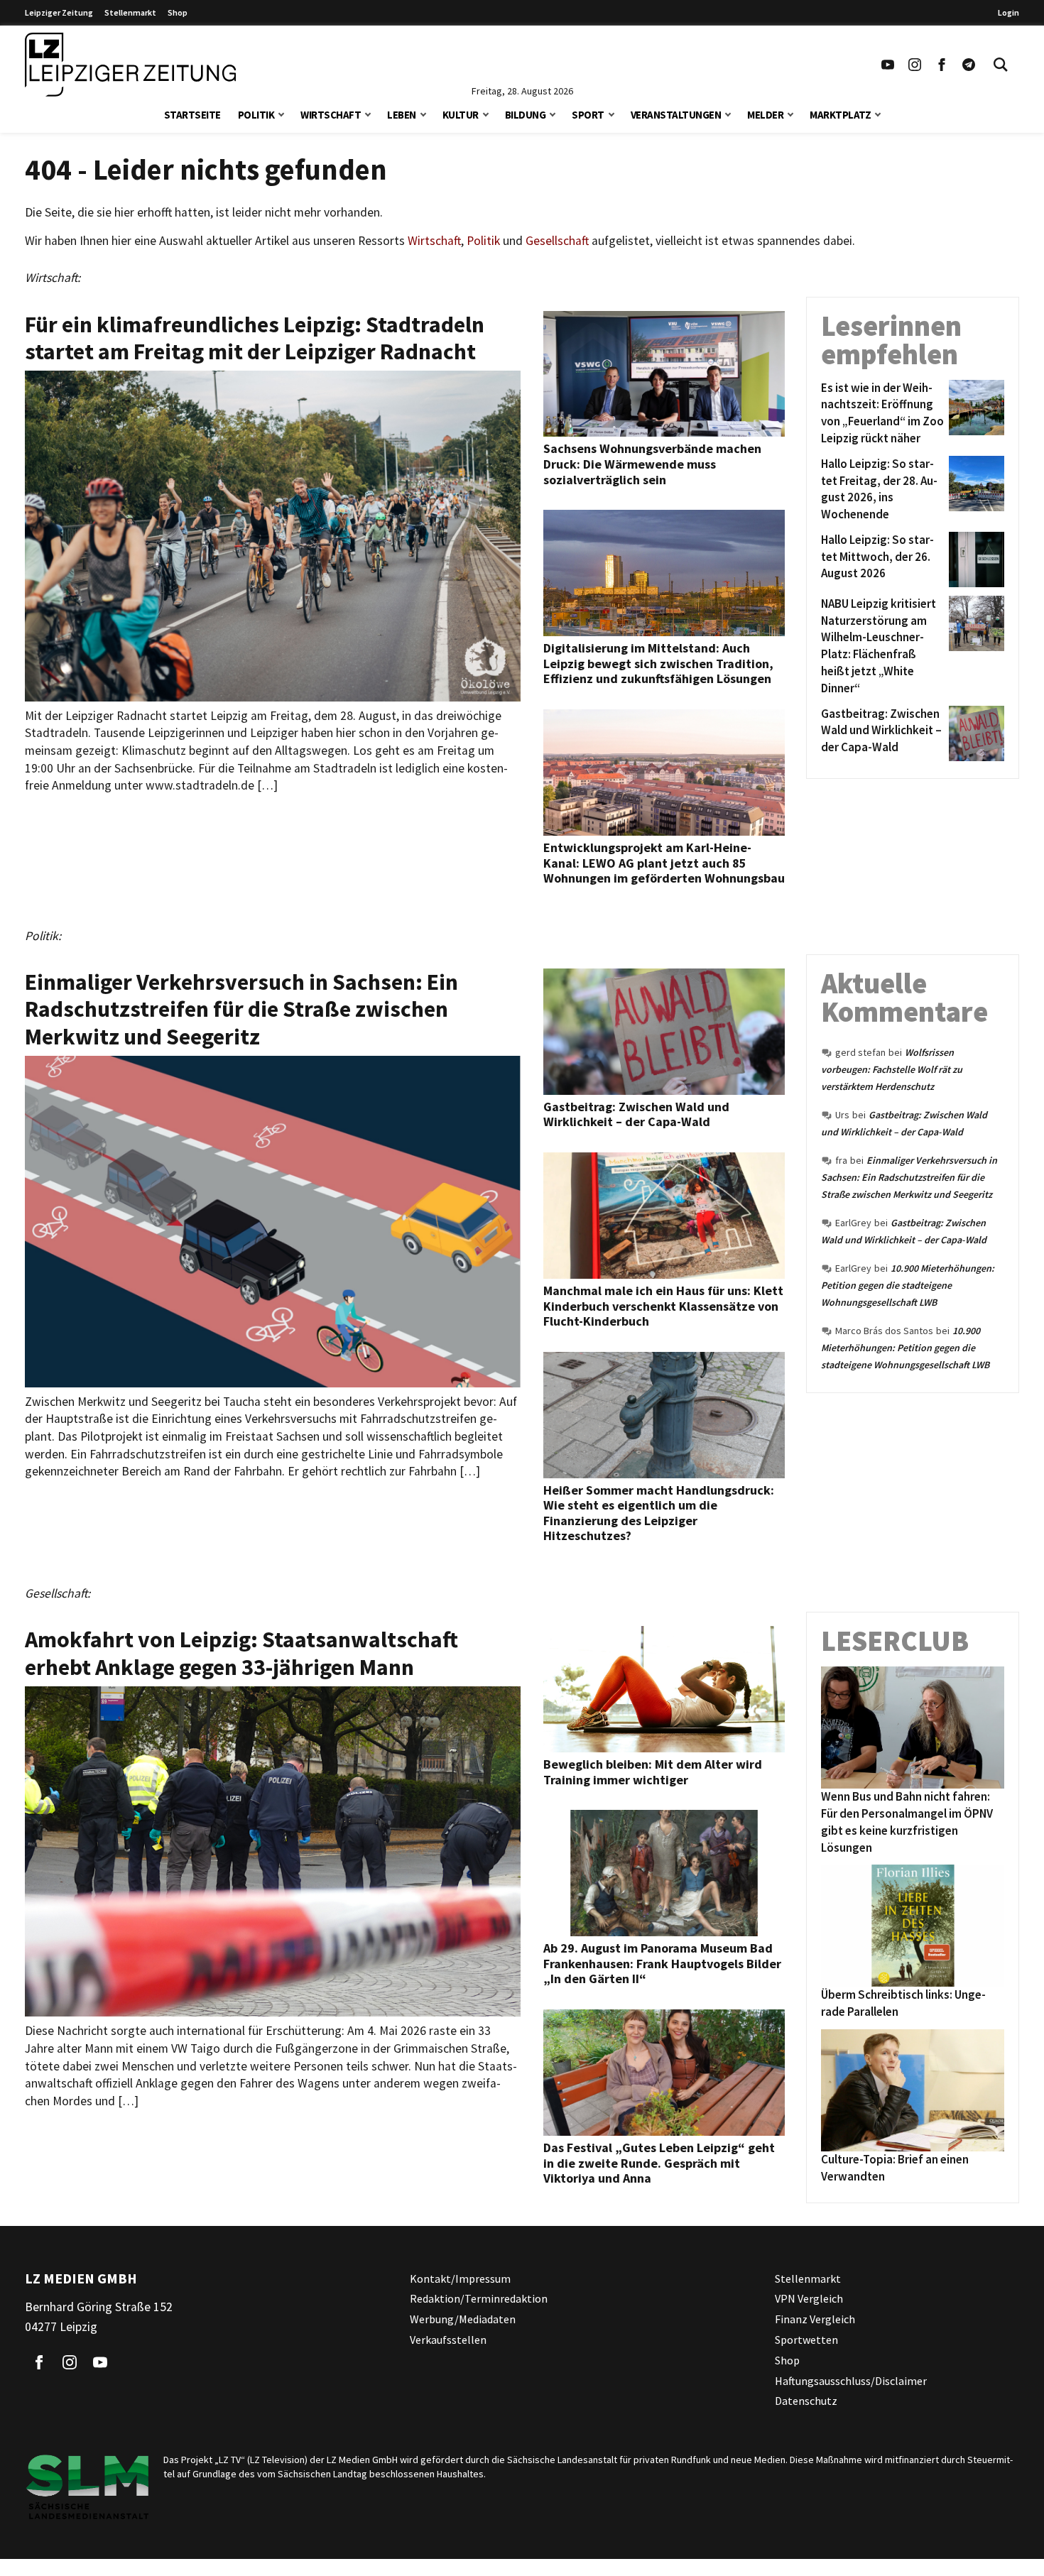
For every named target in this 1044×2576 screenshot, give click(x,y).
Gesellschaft (557, 241)
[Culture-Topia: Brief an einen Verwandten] (913, 2090)
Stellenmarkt (130, 12)
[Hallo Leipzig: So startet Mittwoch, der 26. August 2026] (974, 560)
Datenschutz (806, 2401)
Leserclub (895, 1641)
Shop (178, 12)
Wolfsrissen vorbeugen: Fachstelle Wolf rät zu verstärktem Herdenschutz (892, 1069)
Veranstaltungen (676, 115)
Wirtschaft (331, 115)
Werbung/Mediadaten (463, 2319)
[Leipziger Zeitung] (130, 65)
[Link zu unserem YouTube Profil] (888, 65)
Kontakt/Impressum (460, 2278)
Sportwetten (806, 2340)
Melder (765, 115)
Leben (402, 115)
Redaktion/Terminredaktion (479, 2298)
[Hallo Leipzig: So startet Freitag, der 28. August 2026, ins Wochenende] (974, 490)
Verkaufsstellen (448, 2340)
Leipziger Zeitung (59, 12)
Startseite (192, 115)
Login (1008, 12)
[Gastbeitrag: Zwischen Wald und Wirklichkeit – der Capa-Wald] (974, 733)
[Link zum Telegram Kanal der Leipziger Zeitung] (969, 65)
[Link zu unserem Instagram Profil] (915, 65)
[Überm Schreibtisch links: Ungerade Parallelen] (913, 1926)
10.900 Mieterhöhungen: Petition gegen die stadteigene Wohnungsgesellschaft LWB (908, 1285)
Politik (256, 115)
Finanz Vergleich (815, 2319)
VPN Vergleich (809, 2298)
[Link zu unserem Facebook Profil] (942, 65)
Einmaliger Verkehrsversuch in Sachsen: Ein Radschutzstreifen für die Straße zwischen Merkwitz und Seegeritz (909, 1177)
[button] (281, 113)
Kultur (461, 115)
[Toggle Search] (1001, 65)
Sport (588, 115)
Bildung (526, 115)
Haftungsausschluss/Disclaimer (851, 2381)
